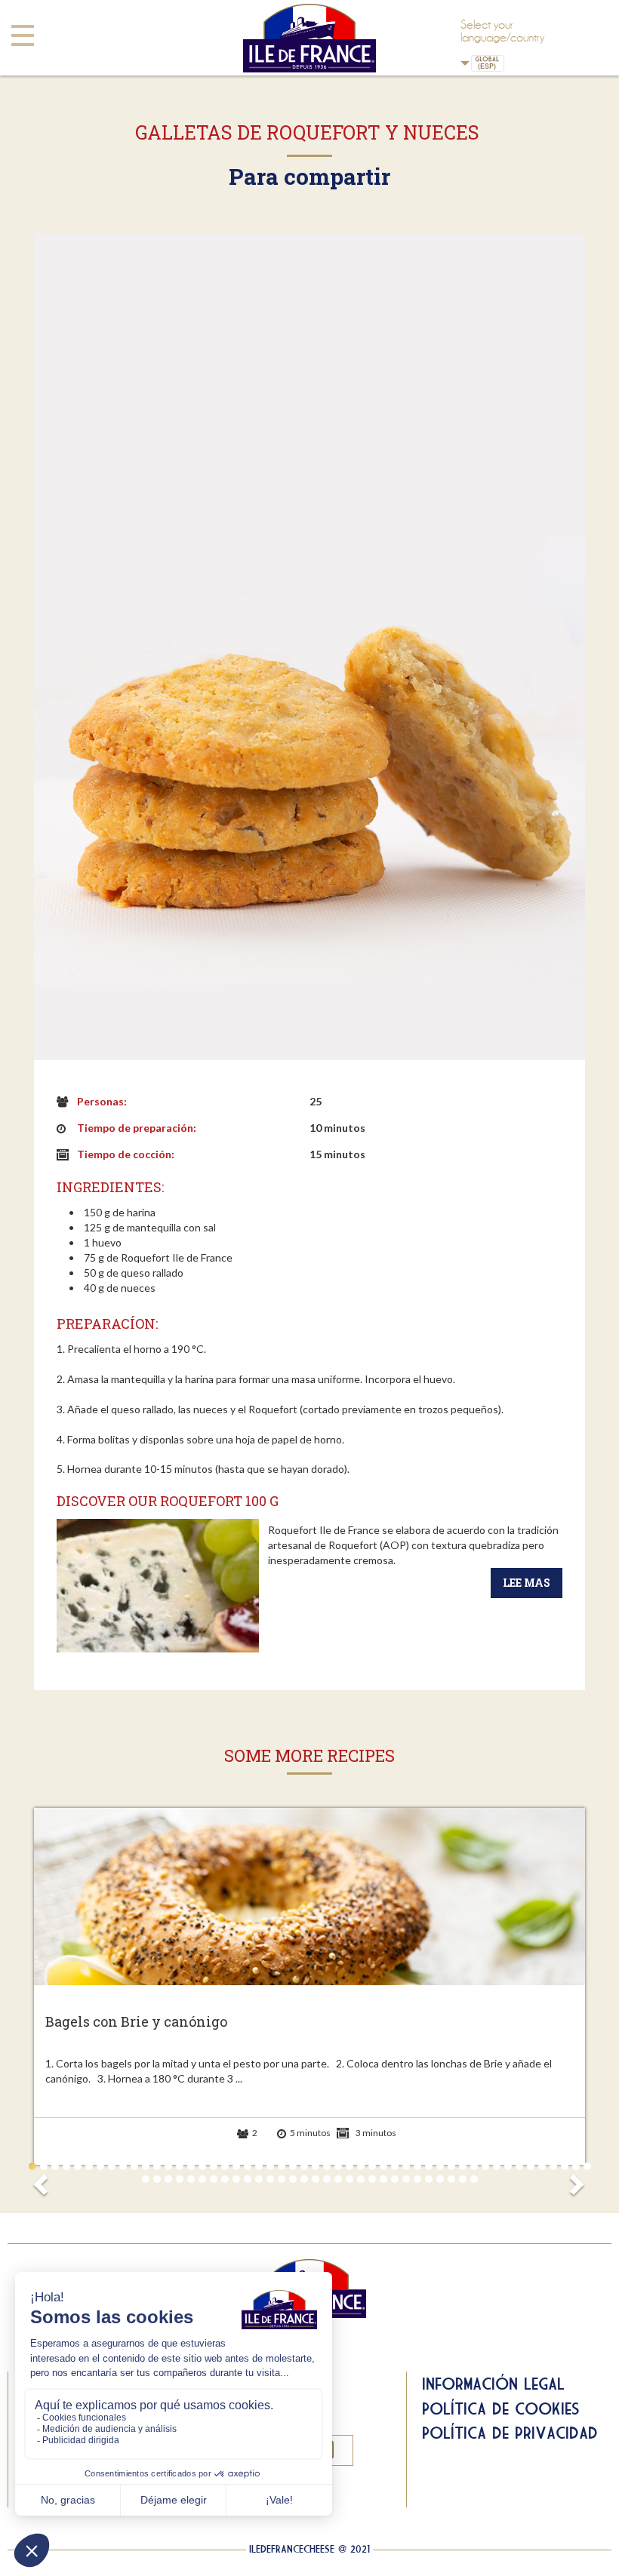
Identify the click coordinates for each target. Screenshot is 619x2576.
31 (372, 2166)
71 (372, 2179)
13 (168, 2166)
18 (225, 2166)
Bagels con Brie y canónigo (136, 2022)
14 (180, 2166)
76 (429, 2179)
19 (236, 2166)
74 (406, 2179)
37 (440, 2166)
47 (553, 2166)
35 (417, 2166)
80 (474, 2179)
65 (304, 2179)
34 (406, 2166)
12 (157, 2166)
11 (146, 2166)
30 (361, 2166)
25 (304, 2166)
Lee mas (527, 1583)
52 (157, 2179)
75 (417, 2179)
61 (259, 2179)
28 (338, 2166)
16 (202, 2166)
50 (587, 2166)
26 (316, 2166)
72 (383, 2179)
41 (485, 2166)
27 (327, 2166)
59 (236, 2179)
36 (429, 2166)
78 (451, 2179)
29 (350, 2166)
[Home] (309, 38)
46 (542, 2166)
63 (282, 2179)
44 (519, 2166)
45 (531, 2166)
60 (248, 2179)
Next (576, 2180)
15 (191, 2166)
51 (146, 2179)
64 (293, 2179)
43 (508, 2166)
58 (225, 2179)
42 (497, 2166)
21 (259, 2166)
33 (395, 2166)
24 (293, 2166)
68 (338, 2179)
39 (463, 2166)
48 (565, 2166)
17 (214, 2166)
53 (168, 2179)
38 (451, 2166)
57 (214, 2179)
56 (202, 2179)
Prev (43, 2180)
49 (576, 2166)
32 (383, 2166)
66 (316, 2179)
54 (180, 2179)
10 (134, 2166)
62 (270, 2179)
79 (463, 2179)
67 (327, 2179)
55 (191, 2179)
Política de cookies (501, 2408)
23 (282, 2166)
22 (270, 2166)
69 (350, 2179)
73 (395, 2179)
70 (361, 2179)
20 (248, 2166)
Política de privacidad (510, 2433)
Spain (513, 63)
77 (440, 2179)
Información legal (493, 2384)
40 (474, 2166)
